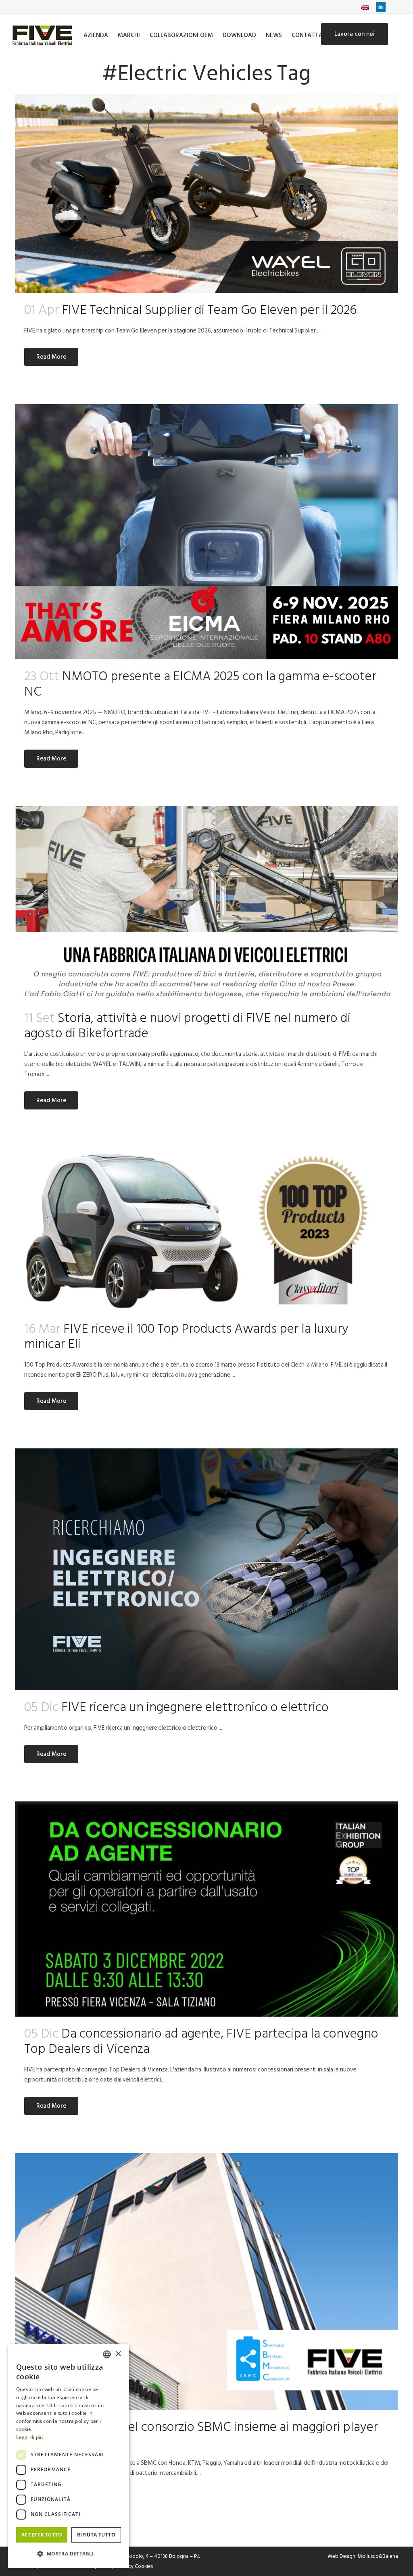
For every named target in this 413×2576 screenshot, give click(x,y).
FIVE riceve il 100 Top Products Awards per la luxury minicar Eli (186, 1336)
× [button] (118, 2354)
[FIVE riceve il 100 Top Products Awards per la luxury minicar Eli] (206, 1230)
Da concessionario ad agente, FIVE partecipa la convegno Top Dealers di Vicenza (201, 2041)
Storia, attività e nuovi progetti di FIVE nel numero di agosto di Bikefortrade (187, 1026)
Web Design (341, 2556)
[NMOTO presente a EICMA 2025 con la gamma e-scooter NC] (206, 532)
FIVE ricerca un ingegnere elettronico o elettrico (195, 1707)
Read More (51, 357)
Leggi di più (30, 2437)
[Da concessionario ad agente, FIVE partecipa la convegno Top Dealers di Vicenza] (206, 1909)
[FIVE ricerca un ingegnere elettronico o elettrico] (206, 1569)
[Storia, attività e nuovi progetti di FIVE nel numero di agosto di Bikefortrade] (206, 904)
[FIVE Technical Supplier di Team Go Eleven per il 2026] (206, 193)
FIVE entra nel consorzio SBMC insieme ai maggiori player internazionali (201, 2435)
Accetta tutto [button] (42, 2535)
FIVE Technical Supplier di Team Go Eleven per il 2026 (209, 310)
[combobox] (107, 2354)
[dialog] (69, 2456)
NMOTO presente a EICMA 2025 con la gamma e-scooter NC (200, 684)
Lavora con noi (355, 34)
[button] (69, 2554)
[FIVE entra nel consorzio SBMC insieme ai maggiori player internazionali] (206, 2282)
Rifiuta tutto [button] (96, 2535)
